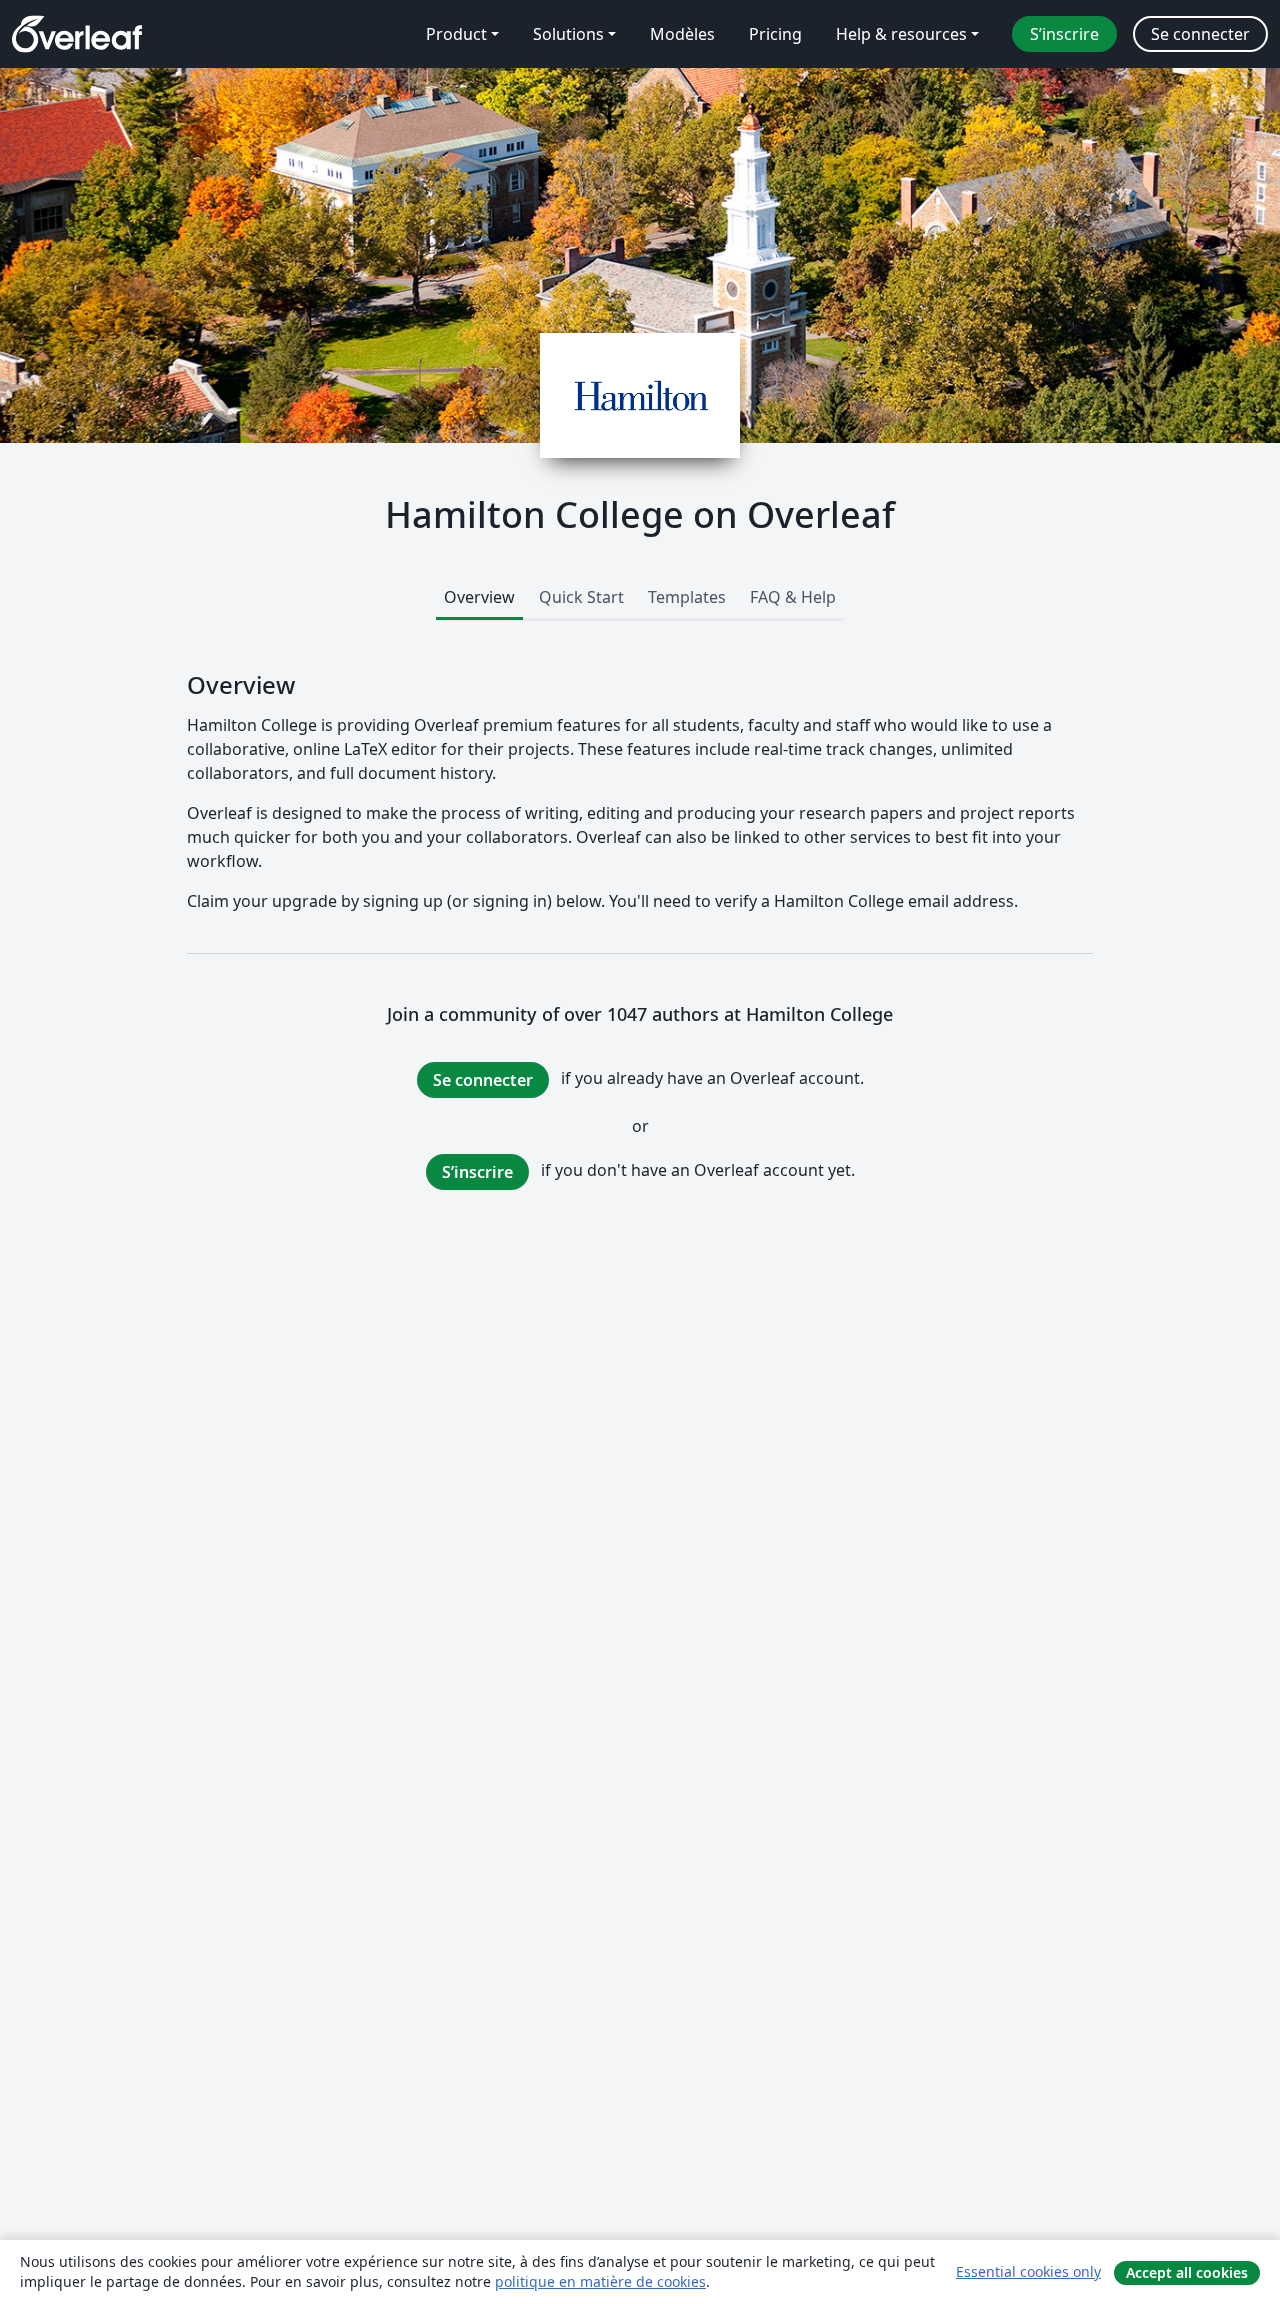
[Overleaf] (77, 34)
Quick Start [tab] (581, 597)
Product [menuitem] (456, 34)
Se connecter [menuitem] (1200, 34)
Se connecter (483, 1080)
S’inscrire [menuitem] (1064, 34)
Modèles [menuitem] (682, 34)
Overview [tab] (479, 597)
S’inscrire (477, 1172)
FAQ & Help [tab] (793, 597)
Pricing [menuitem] (775, 34)
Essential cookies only (1028, 2271)
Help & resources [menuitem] (901, 34)
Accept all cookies (1187, 2272)
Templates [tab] (687, 597)
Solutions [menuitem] (568, 34)
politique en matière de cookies (600, 2281)
